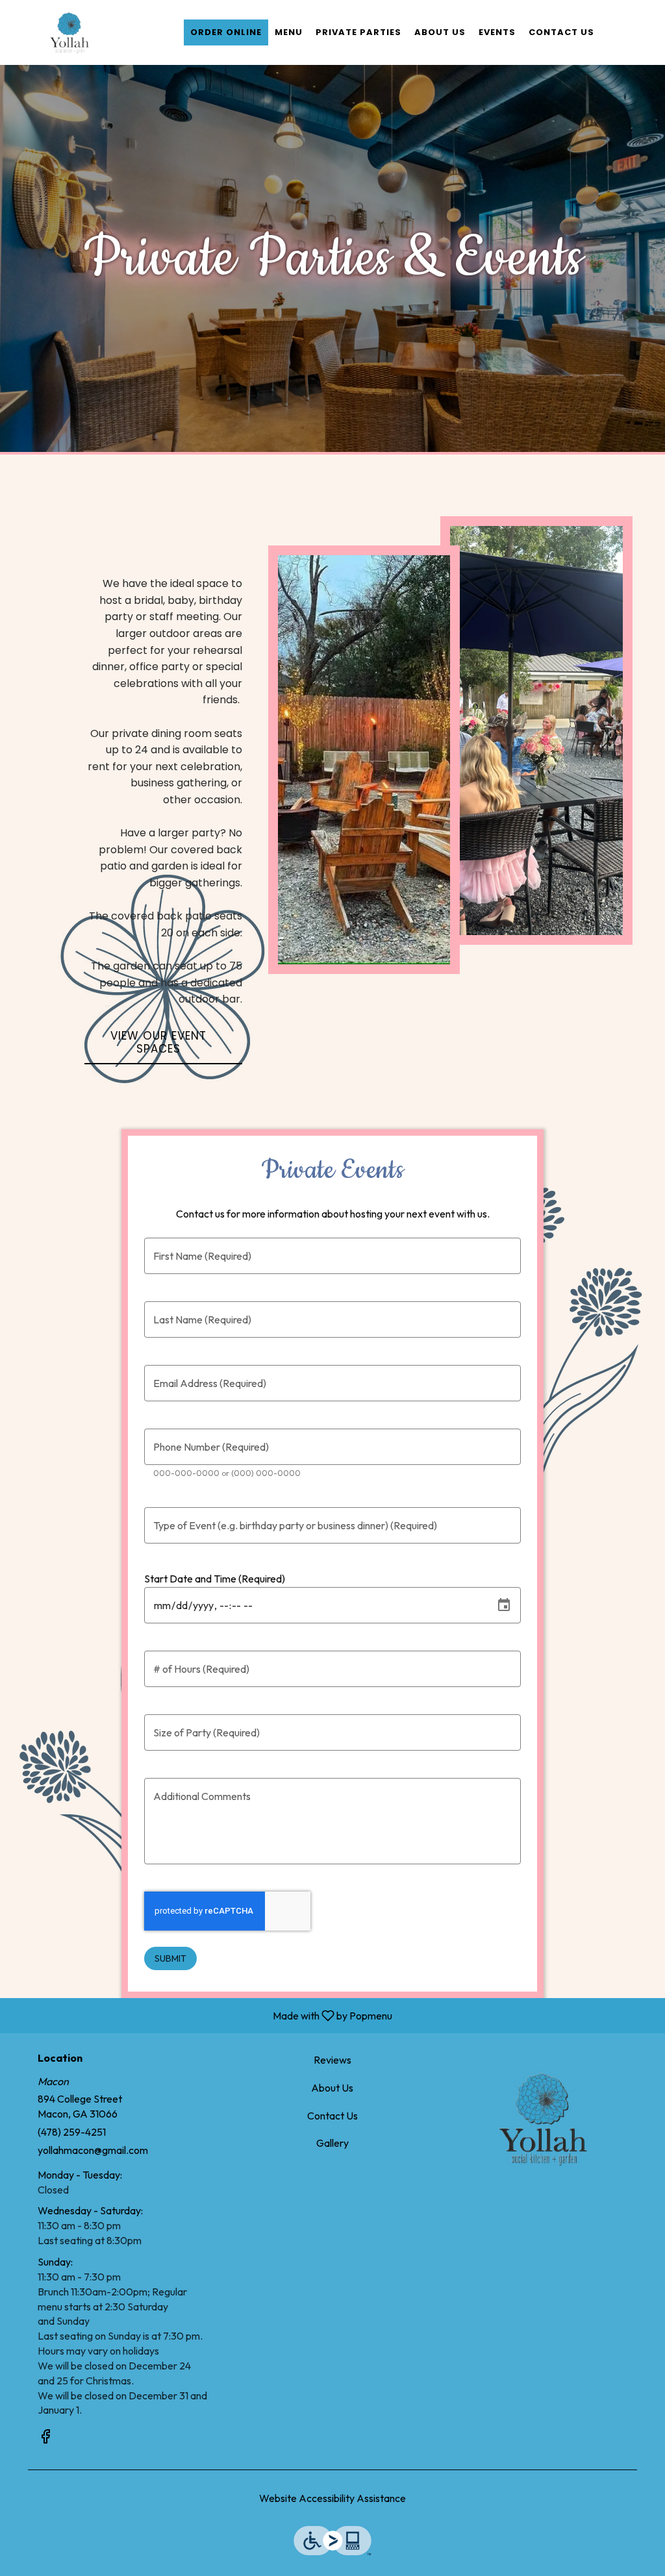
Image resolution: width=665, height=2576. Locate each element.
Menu (289, 32)
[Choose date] (504, 1605)
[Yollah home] (69, 32)
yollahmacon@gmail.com (93, 2150)
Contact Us (561, 32)
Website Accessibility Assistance (332, 2498)
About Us (440, 32)
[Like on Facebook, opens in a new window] (45, 2438)
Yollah (542, 2118)
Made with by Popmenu (201, 2015)
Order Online (226, 32)
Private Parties (358, 32)
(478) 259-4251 (72, 2132)
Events (497, 32)
